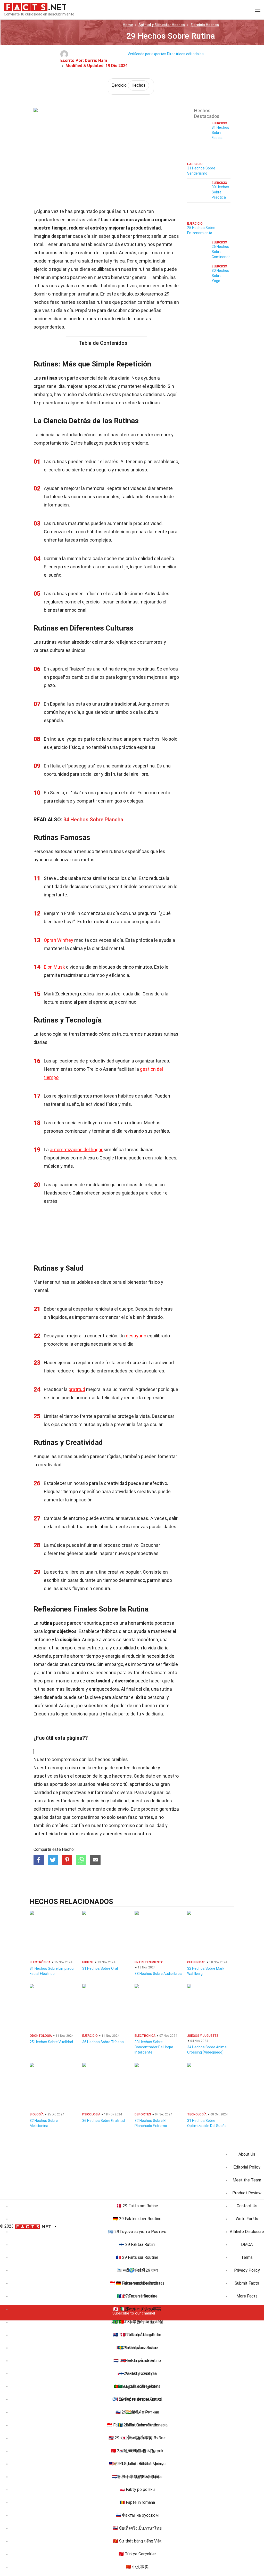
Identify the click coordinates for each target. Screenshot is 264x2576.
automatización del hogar (76, 1150)
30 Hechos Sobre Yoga (220, 276)
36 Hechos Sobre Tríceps (103, 2042)
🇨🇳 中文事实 (137, 2567)
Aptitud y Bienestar (162, 25)
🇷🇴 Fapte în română (137, 2502)
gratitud (77, 1389)
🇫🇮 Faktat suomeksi (137, 2373)
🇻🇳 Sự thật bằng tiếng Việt (137, 2541)
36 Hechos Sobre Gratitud (104, 2121)
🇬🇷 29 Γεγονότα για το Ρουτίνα (137, 2232)
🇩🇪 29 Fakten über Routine (137, 2219)
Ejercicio (205, 25)
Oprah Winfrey (59, 940)
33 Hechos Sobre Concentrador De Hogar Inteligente (154, 2047)
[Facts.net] (35, 7)
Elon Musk (54, 967)
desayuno (136, 1336)
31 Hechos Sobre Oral (100, 1968)
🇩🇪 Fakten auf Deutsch (137, 2283)
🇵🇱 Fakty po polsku (137, 2489)
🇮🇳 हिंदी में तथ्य (137, 2412)
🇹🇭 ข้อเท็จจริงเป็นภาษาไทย (137, 2528)
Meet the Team (247, 2180)
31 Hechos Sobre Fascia (220, 133)
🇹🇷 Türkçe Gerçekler (137, 2554)
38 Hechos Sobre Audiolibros (158, 1974)
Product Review (247, 2193)
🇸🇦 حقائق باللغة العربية (137, 2386)
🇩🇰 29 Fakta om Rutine (137, 2206)
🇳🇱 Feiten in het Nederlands (137, 2477)
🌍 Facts (137, 2270)
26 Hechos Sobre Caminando (221, 252)
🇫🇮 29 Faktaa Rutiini (137, 2244)
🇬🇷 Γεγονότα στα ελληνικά (137, 2399)
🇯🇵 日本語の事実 (137, 2438)
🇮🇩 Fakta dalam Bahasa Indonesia (137, 2425)
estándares (67, 1801)
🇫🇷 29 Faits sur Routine (137, 2257)
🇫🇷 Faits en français (137, 2296)
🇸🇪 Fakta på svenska (137, 2348)
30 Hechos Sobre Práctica (220, 192)
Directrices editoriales (185, 54)
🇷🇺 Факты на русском (137, 2515)
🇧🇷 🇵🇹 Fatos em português (137, 2322)
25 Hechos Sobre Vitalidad (51, 2042)
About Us (247, 2154)
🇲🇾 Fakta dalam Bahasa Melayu (137, 2464)
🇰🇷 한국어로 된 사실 (137, 2451)
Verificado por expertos (147, 54)
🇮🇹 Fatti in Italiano (137, 2309)
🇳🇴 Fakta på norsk (137, 2361)
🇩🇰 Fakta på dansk (137, 2335)
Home (128, 25)
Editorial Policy (247, 2167)
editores (42, 1809)
